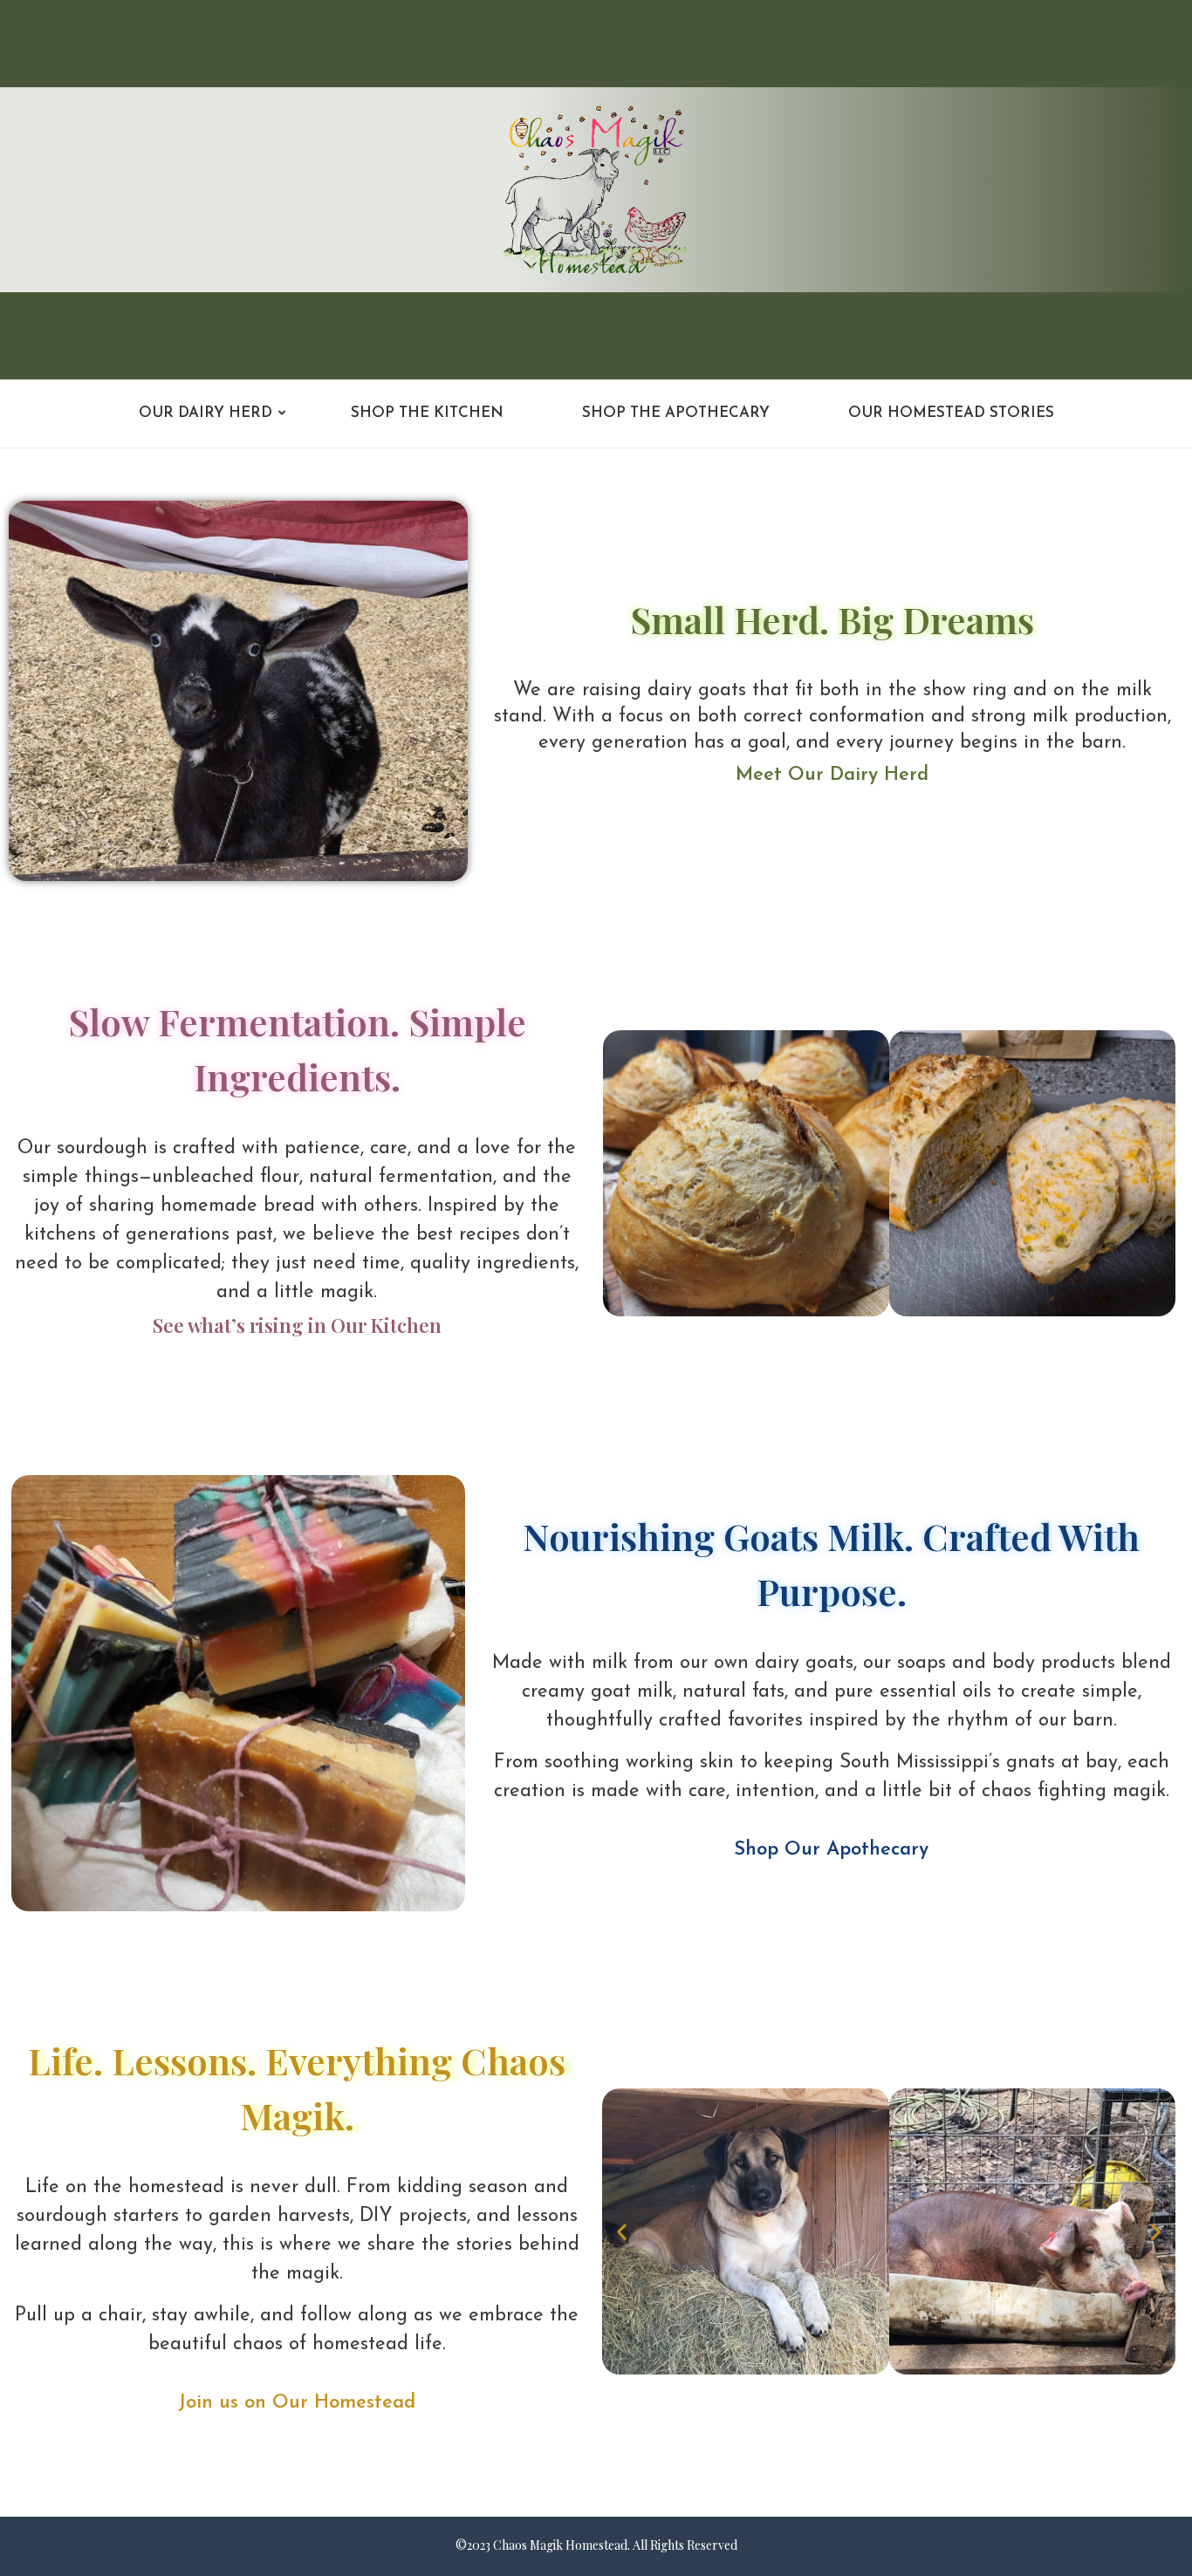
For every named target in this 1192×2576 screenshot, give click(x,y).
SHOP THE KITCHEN (427, 413)
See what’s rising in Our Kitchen (297, 1325)
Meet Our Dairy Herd (832, 775)
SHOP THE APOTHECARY (676, 413)
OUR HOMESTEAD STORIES (951, 413)
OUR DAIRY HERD (206, 413)
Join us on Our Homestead (297, 2403)
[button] (623, 1173)
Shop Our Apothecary (831, 1850)
